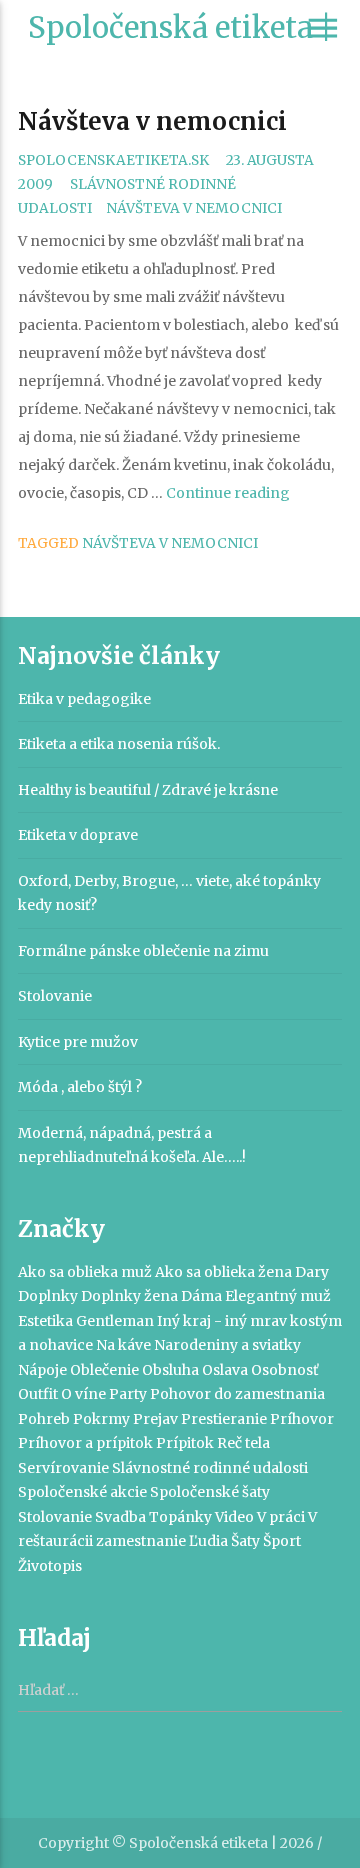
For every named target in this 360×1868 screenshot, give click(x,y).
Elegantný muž (278, 1296)
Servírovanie (63, 1468)
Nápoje (42, 1370)
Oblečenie (104, 1370)
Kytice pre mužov (78, 1042)
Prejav (155, 1419)
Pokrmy (101, 1419)
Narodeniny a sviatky (227, 1345)
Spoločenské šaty (210, 1492)
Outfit (38, 1394)
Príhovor (302, 1419)
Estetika (45, 1321)
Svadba (120, 1517)
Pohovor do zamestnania (237, 1394)
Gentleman (115, 1321)
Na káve (123, 1345)
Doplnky (48, 1296)
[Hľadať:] (180, 1691)
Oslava (225, 1370)
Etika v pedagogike (84, 699)
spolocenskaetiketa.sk (113, 160)
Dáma (201, 1296)
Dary (312, 1272)
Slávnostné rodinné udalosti (210, 1468)
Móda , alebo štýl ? (80, 1087)
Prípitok (185, 1443)
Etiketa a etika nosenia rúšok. (119, 744)
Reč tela (243, 1443)
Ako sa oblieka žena (223, 1272)
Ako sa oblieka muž (85, 1272)
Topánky (180, 1517)
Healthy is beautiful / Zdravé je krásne (148, 790)
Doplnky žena (129, 1296)
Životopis (50, 1566)
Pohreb (44, 1419)
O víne (83, 1394)
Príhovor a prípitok (85, 1443)
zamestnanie (141, 1541)
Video (234, 1517)
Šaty (245, 1541)
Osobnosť (284, 1370)
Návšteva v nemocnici (152, 121)
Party (128, 1394)
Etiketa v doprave (78, 835)
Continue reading (228, 493)
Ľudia (208, 1541)
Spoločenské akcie (82, 1492)
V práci (281, 1517)
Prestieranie (224, 1419)
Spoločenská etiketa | (180, 27)
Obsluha (170, 1370)
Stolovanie (55, 996)
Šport (282, 1541)
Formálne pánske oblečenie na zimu (143, 951)
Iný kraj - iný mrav (222, 1321)
